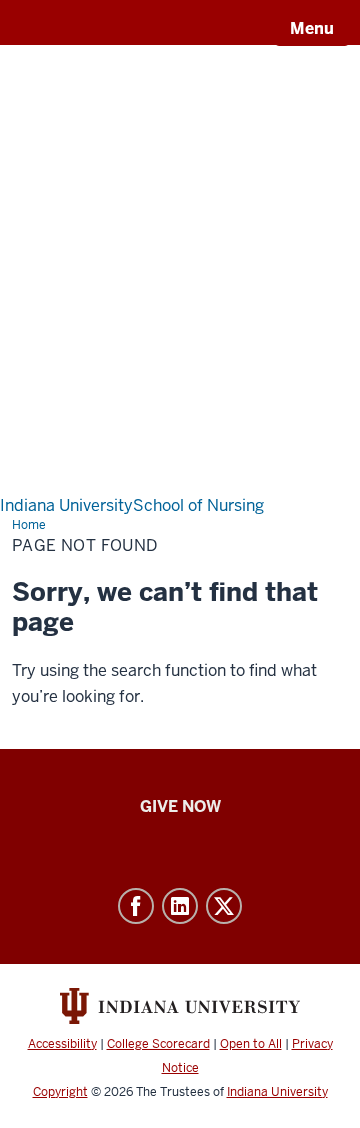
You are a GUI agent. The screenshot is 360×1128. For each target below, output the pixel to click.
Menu (312, 28)
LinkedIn (180, 906)
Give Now (180, 806)
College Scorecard (158, 1044)
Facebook (136, 906)
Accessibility (62, 1044)
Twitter (224, 906)
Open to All (251, 1044)
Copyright (60, 1092)
